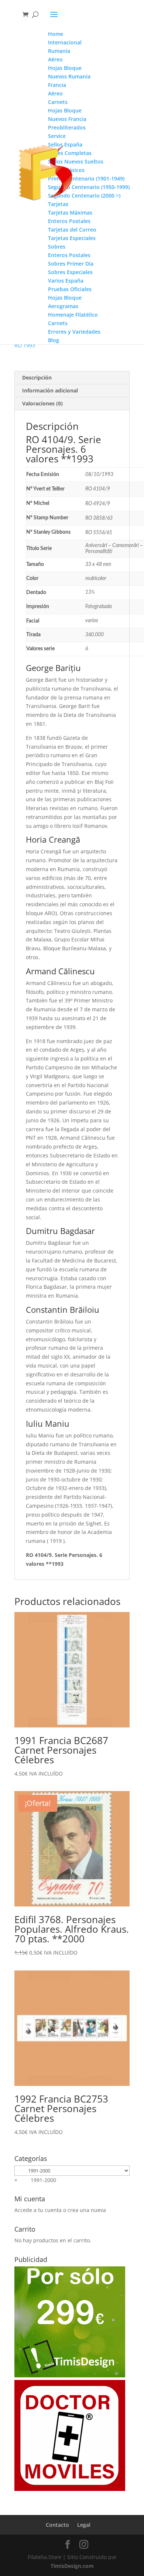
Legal (84, 2525)
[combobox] (35, 2180)
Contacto (57, 2525)
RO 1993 (25, 345)
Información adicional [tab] (50, 390)
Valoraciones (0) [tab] (42, 403)
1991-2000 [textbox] (35, 2180)
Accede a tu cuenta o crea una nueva (60, 2210)
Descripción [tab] (37, 377)
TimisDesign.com (72, 2566)
